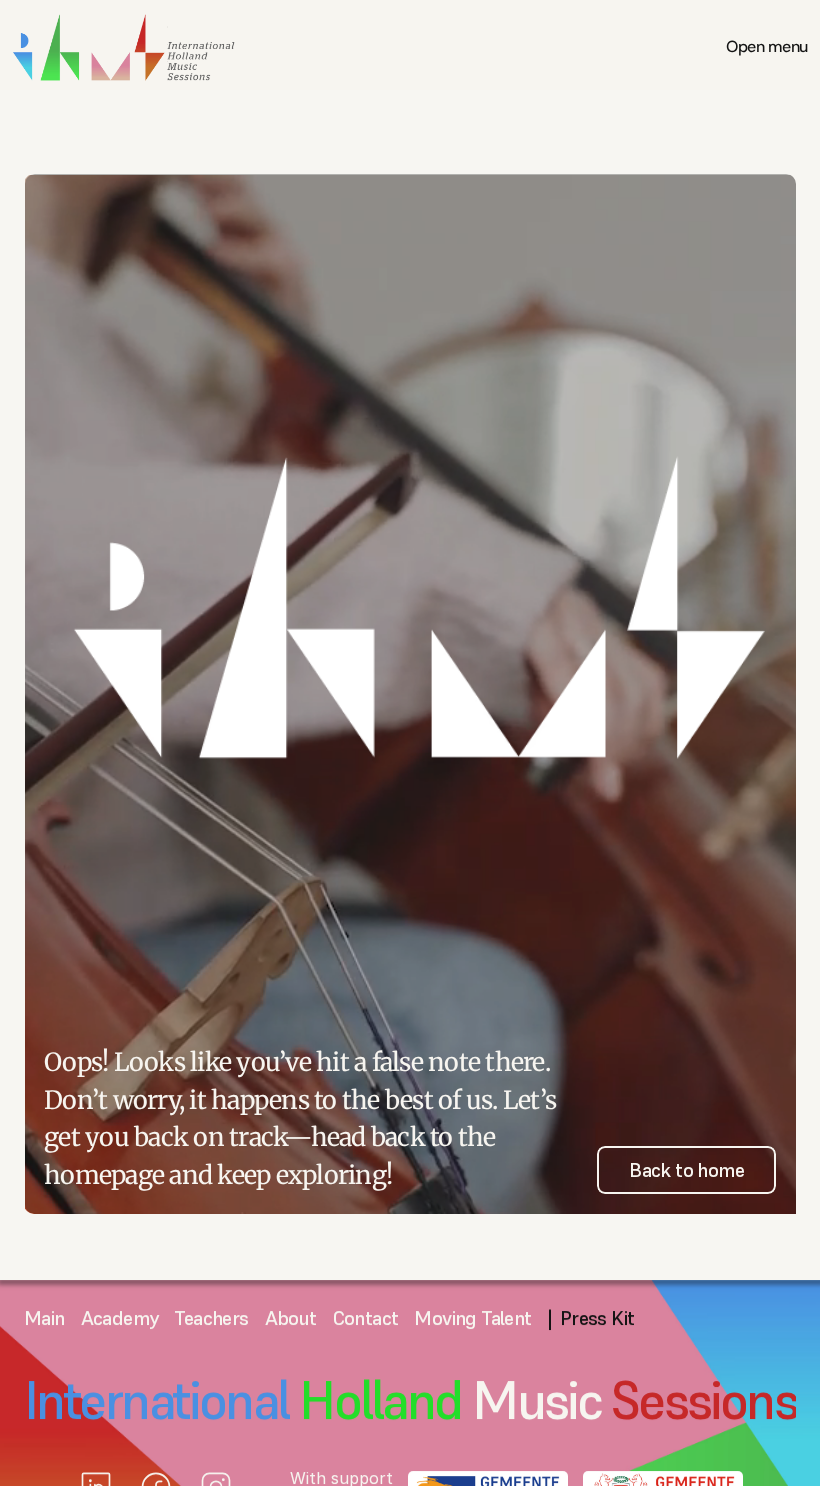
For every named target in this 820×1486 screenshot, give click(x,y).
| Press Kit (591, 1318)
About (291, 1318)
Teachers (211, 1318)
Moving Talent (472, 1318)
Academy (120, 1318)
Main (44, 1318)
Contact (366, 1318)
